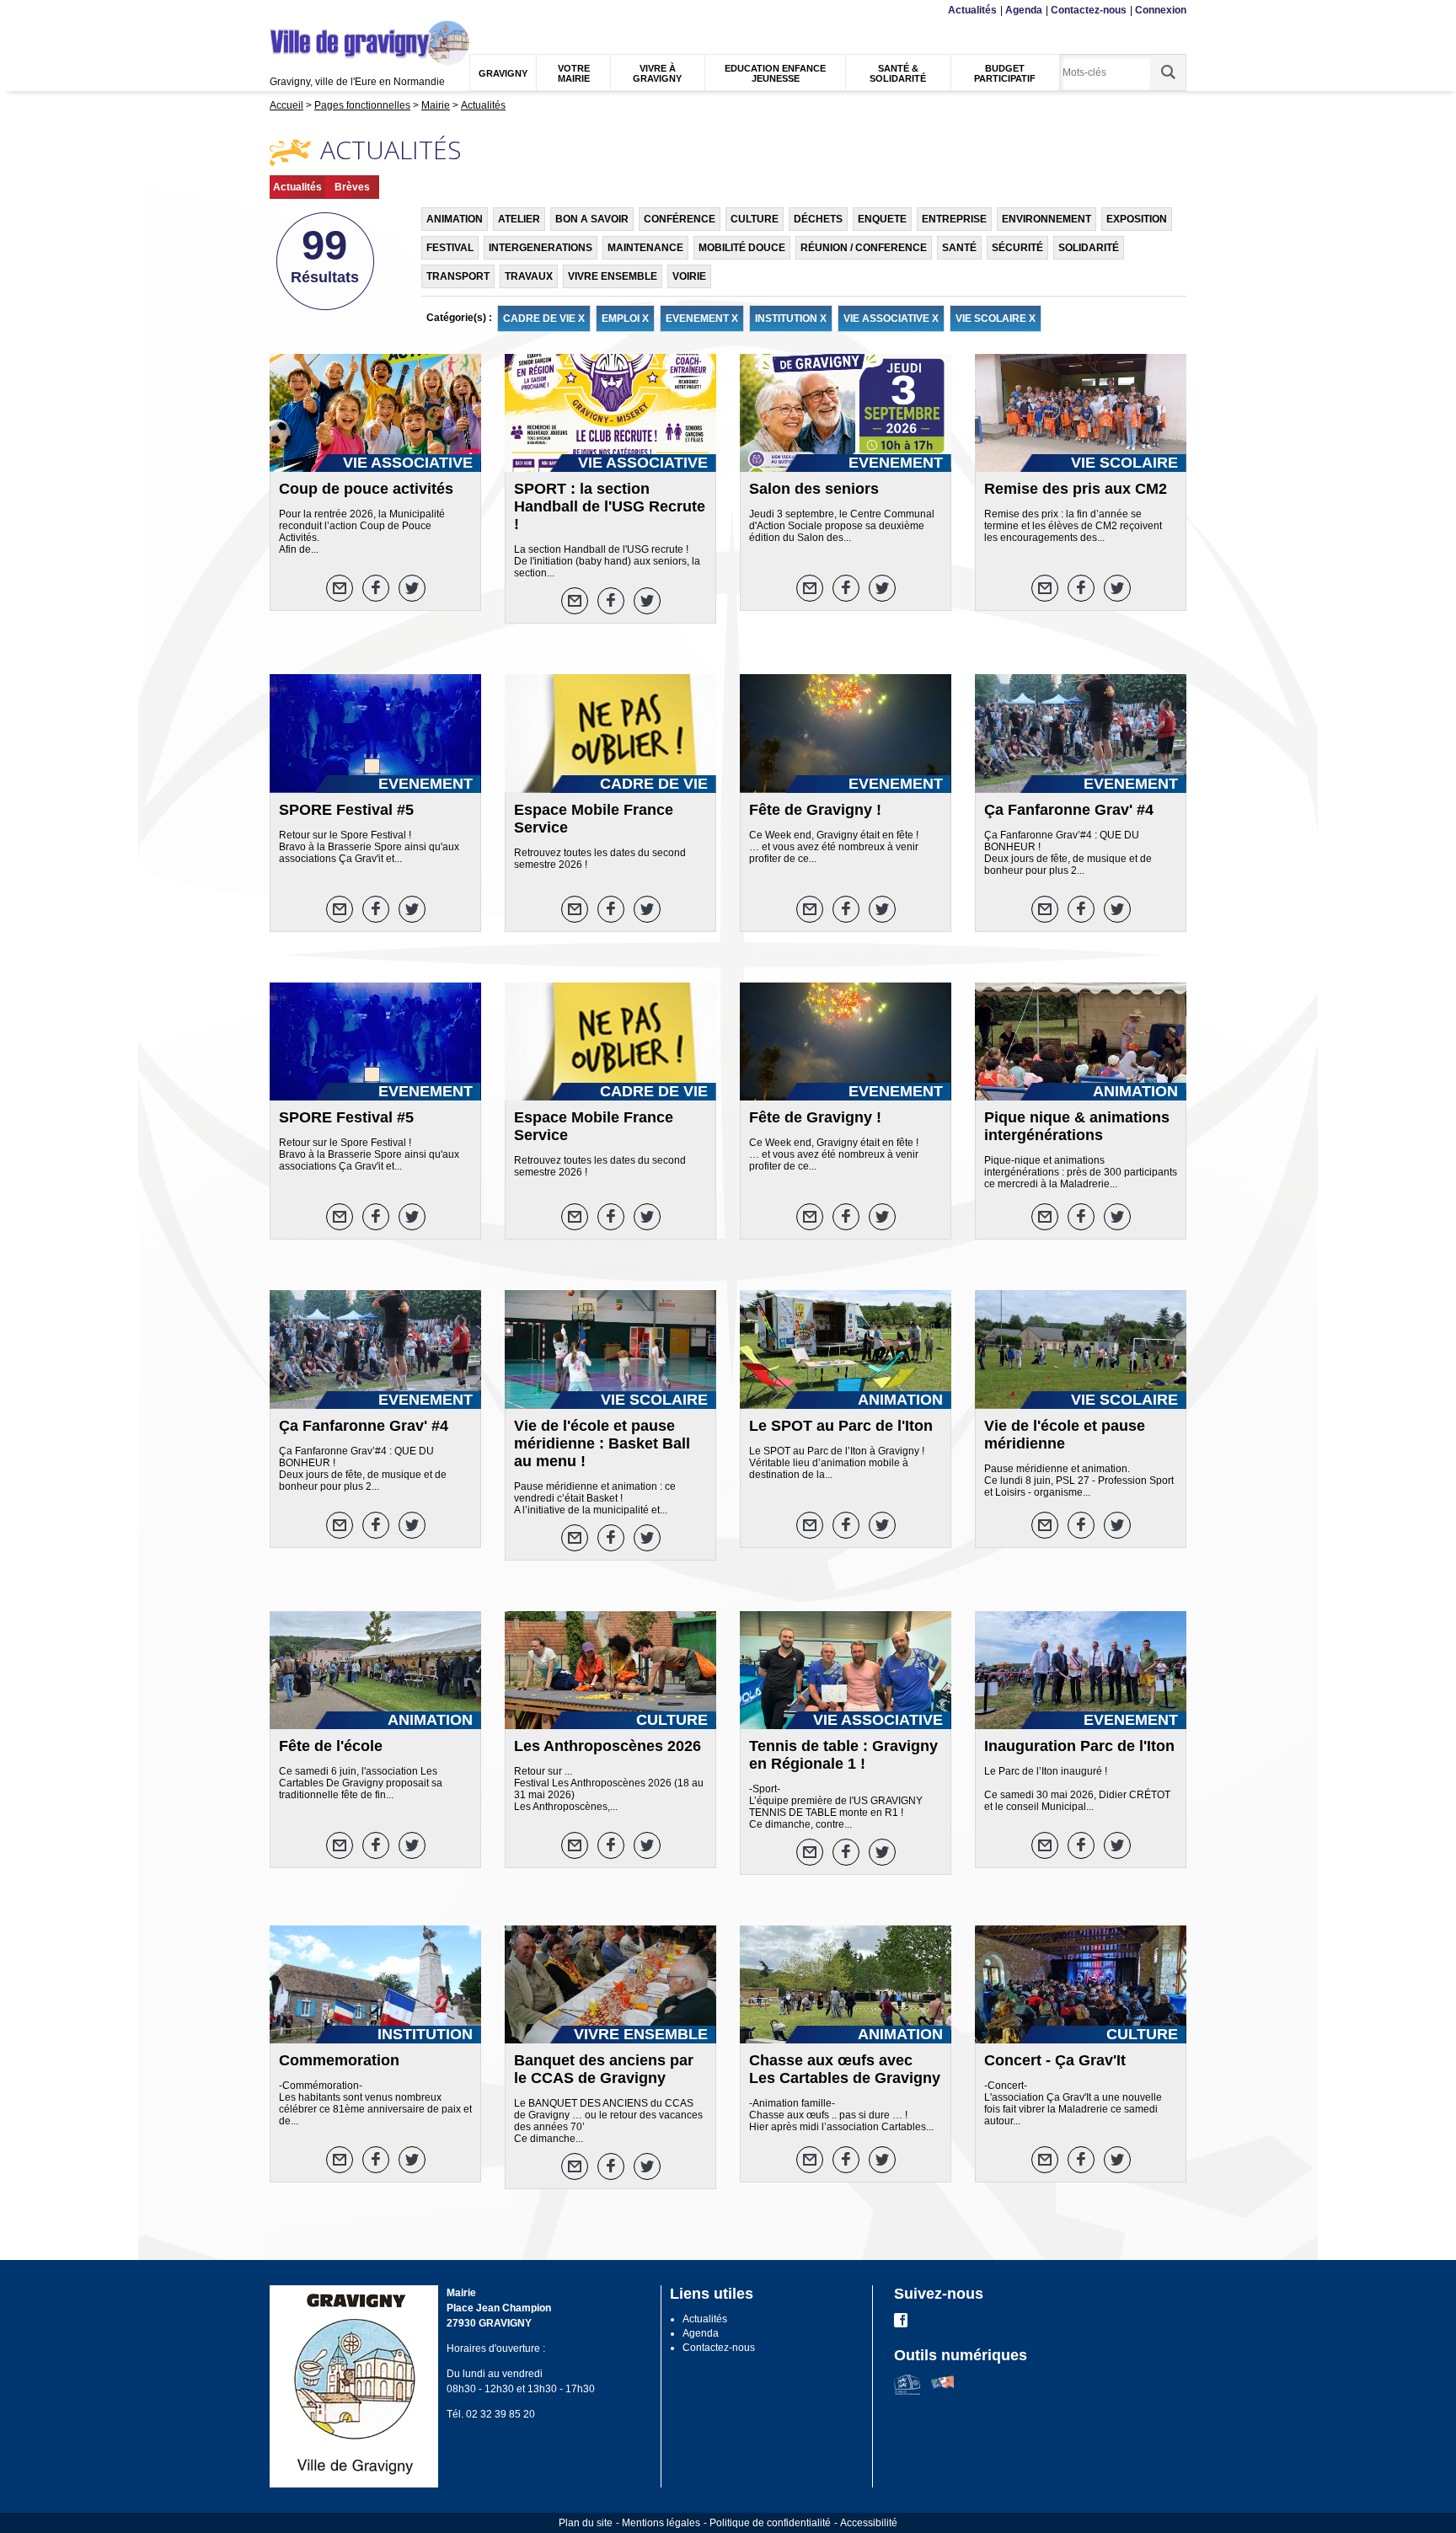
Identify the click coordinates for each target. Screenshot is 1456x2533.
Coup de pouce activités (366, 489)
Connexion (1161, 10)
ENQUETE (882, 219)
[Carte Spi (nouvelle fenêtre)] (942, 2391)
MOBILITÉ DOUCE (742, 248)
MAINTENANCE (645, 248)
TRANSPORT (458, 276)
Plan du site (586, 2523)
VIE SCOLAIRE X (996, 319)
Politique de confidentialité (770, 2523)
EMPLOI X (625, 319)
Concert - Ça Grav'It (1055, 2060)
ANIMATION (455, 219)
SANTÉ (959, 248)
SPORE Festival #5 (346, 810)
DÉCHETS (818, 219)
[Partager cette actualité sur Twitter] (412, 588)
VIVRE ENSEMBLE (613, 276)
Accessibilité (869, 2523)
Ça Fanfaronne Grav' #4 (1069, 810)
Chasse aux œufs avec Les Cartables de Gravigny (845, 2069)
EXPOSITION (1137, 219)
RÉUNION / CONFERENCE (864, 248)
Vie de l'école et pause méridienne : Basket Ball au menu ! (602, 1443)
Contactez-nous (1089, 10)
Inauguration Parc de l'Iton (1079, 1746)
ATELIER (519, 219)
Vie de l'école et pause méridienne (1065, 1435)
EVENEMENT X (702, 319)
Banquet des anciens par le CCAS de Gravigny (604, 2069)
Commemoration (339, 2060)
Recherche (351, 11)
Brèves (352, 187)
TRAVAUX (529, 276)
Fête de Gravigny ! (815, 810)
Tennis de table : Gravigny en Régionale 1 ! (843, 1755)
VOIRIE (689, 276)
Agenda (1024, 10)
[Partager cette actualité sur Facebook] (376, 588)
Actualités (972, 10)
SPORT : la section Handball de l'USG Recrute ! (610, 506)
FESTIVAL (450, 248)
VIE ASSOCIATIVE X (891, 319)
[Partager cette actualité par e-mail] (340, 588)
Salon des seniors (814, 489)
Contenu (311, 11)
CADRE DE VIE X (544, 319)
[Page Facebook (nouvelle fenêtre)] (901, 2324)
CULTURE (755, 219)
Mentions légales (661, 2523)
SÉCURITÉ (1017, 248)
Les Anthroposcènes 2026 (608, 1746)
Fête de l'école (331, 1746)
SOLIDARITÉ (1089, 248)
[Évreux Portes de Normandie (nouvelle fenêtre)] (907, 2391)
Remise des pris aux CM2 (1076, 489)
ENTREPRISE (954, 219)
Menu (281, 11)
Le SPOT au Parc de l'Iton (841, 1426)
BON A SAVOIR (592, 219)
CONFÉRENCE (680, 219)
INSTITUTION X (791, 319)
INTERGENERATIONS (541, 248)
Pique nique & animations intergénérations (1077, 1126)
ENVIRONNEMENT (1046, 219)
